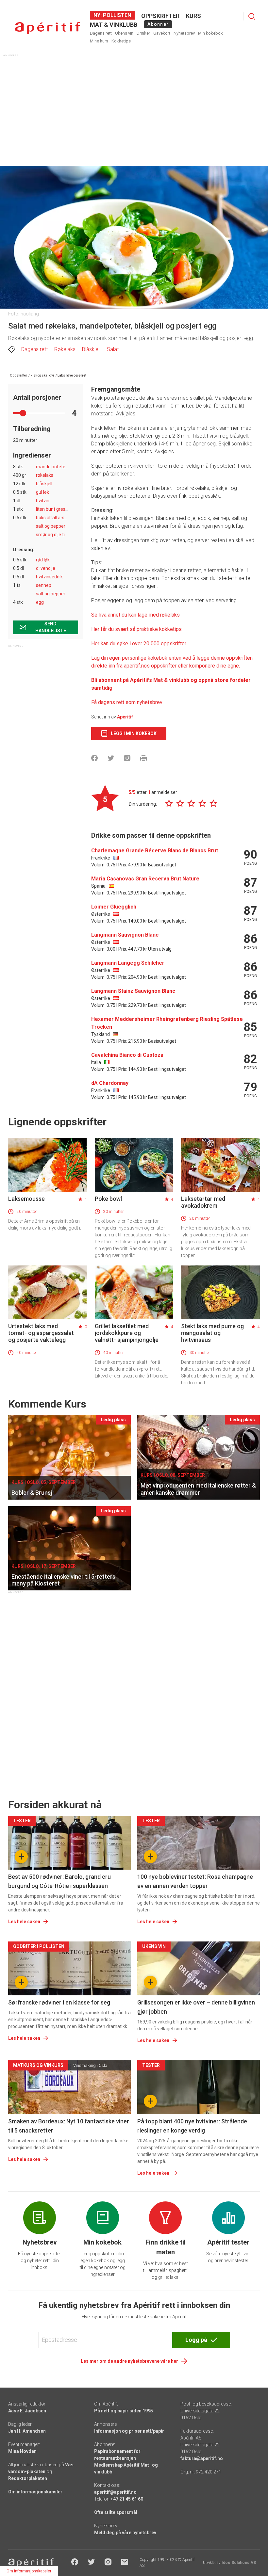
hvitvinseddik (49, 577)
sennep (44, 585)
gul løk (42, 492)
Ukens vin (124, 33)
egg (40, 602)
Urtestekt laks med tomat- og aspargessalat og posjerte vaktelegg (41, 1333)
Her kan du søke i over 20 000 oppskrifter (139, 644)
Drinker (143, 33)
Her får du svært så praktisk (123, 629)
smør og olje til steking (59, 535)
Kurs (193, 16)
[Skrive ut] (143, 758)
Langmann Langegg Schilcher (128, 963)
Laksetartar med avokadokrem (203, 1202)
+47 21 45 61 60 (127, 2499)
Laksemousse (26, 1199)
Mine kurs (99, 41)
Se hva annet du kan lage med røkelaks (135, 615)
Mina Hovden (22, 2451)
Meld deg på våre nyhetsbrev (125, 2533)
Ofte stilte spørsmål (116, 2512)
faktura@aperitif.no (202, 2458)
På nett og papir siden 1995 (124, 2411)
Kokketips (121, 41)
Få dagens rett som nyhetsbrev (127, 702)
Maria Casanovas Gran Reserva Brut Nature (145, 879)
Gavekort (162, 33)
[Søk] (252, 16)
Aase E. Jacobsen (27, 2411)
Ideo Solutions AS (239, 2563)
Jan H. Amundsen (27, 2431)
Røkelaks (65, 349)
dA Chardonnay (110, 1083)
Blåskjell (91, 349)
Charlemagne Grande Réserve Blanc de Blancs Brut (155, 851)
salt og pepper (51, 526)
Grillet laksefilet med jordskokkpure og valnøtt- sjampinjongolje (127, 1333)
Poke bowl (108, 1199)
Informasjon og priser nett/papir (129, 2431)
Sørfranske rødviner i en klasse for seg (59, 2002)
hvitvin (43, 501)
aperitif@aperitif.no (115, 2492)
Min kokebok (210, 33)
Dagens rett (101, 33)
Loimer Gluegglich (114, 907)
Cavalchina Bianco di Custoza (127, 1055)
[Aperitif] (47, 28)
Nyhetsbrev (184, 33)
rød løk (43, 560)
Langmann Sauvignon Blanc (125, 935)
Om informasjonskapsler (35, 2492)
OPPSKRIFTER (160, 16)
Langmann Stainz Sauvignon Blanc (133, 991)
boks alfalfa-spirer (55, 518)
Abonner (158, 24)
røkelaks (45, 475)
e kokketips (168, 629)
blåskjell (44, 484)
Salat (113, 349)
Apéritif (125, 717)
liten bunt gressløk (55, 509)
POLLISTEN (116, 15)
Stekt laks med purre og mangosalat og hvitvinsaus (212, 1333)
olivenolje (46, 568)
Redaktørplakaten (28, 2478)
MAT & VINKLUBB (114, 25)
